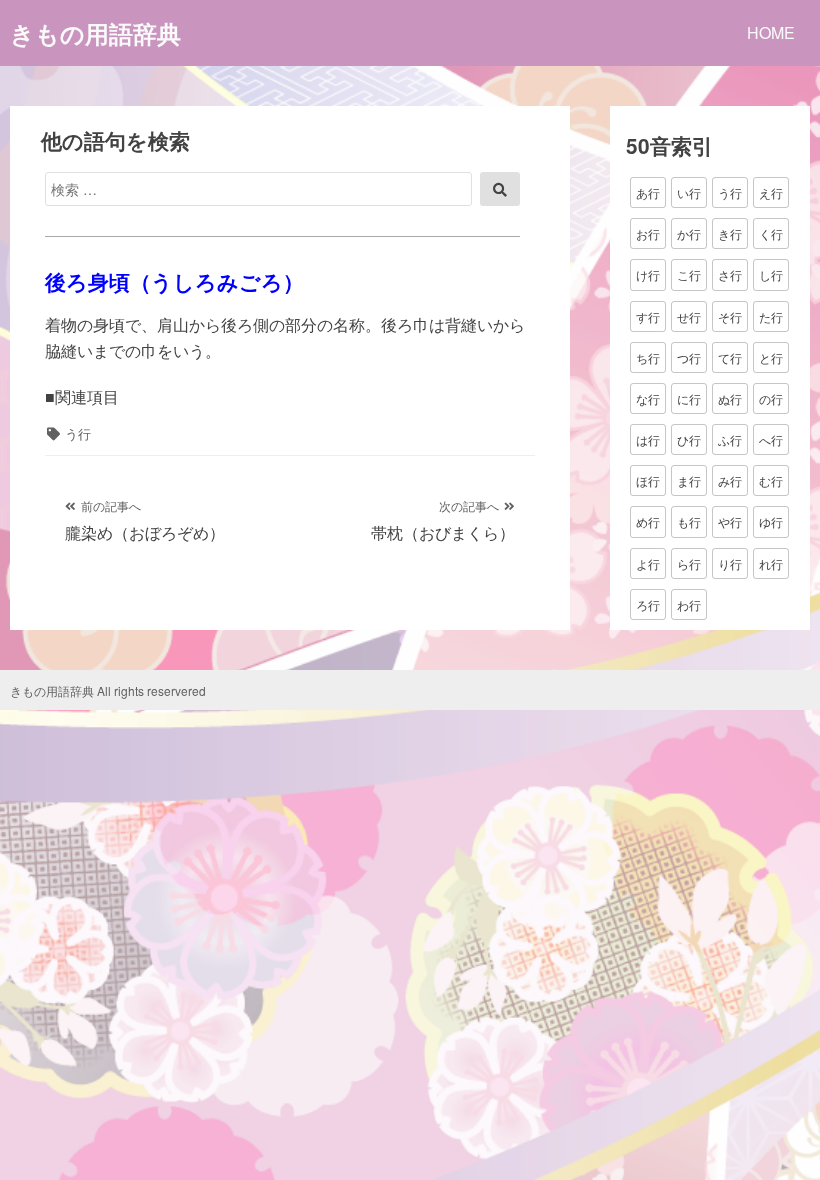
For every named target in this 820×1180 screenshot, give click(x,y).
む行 (771, 480)
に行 (689, 398)
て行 (730, 357)
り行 (730, 563)
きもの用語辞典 (95, 33)
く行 (771, 233)
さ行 (730, 274)
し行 (771, 274)
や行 (730, 521)
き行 (730, 233)
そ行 (730, 316)
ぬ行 (730, 398)
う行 (78, 433)
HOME (771, 32)
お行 (648, 233)
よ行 (648, 563)
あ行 (648, 192)
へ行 (771, 439)
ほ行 (648, 480)
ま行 (689, 480)
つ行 (689, 357)
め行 (648, 521)
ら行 (689, 563)
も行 (689, 521)
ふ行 (730, 439)
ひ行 (689, 439)
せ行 (689, 316)
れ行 (771, 563)
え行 (771, 192)
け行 (648, 274)
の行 (771, 398)
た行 (771, 316)
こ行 (689, 274)
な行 (648, 398)
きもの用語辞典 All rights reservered (108, 690)
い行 (689, 192)
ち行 (648, 357)
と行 (771, 357)
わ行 (689, 604)
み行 (730, 480)
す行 (648, 316)
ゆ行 (771, 521)
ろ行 (648, 604)
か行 (689, 233)
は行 (648, 439)
